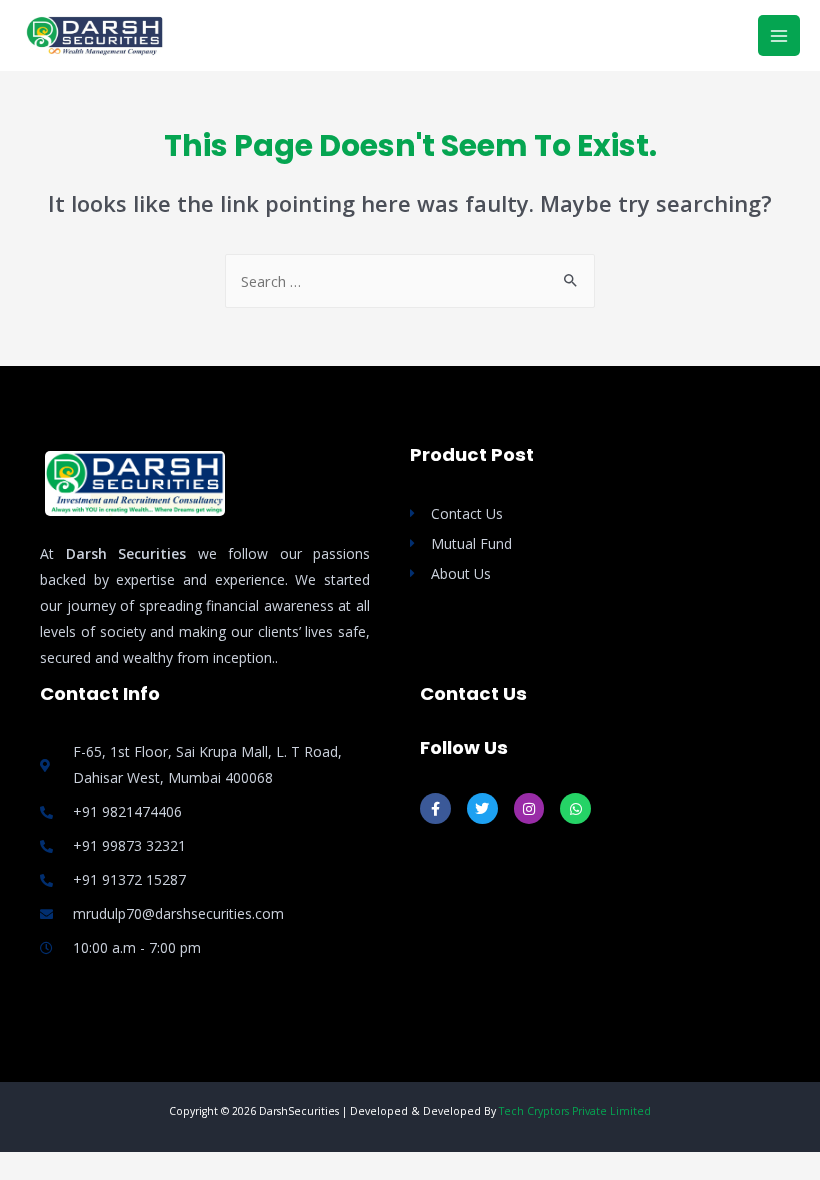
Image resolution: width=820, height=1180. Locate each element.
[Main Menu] (779, 36)
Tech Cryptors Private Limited (575, 1111)
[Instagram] (529, 808)
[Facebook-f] (435, 808)
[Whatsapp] (575, 808)
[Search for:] (410, 281)
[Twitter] (482, 808)
